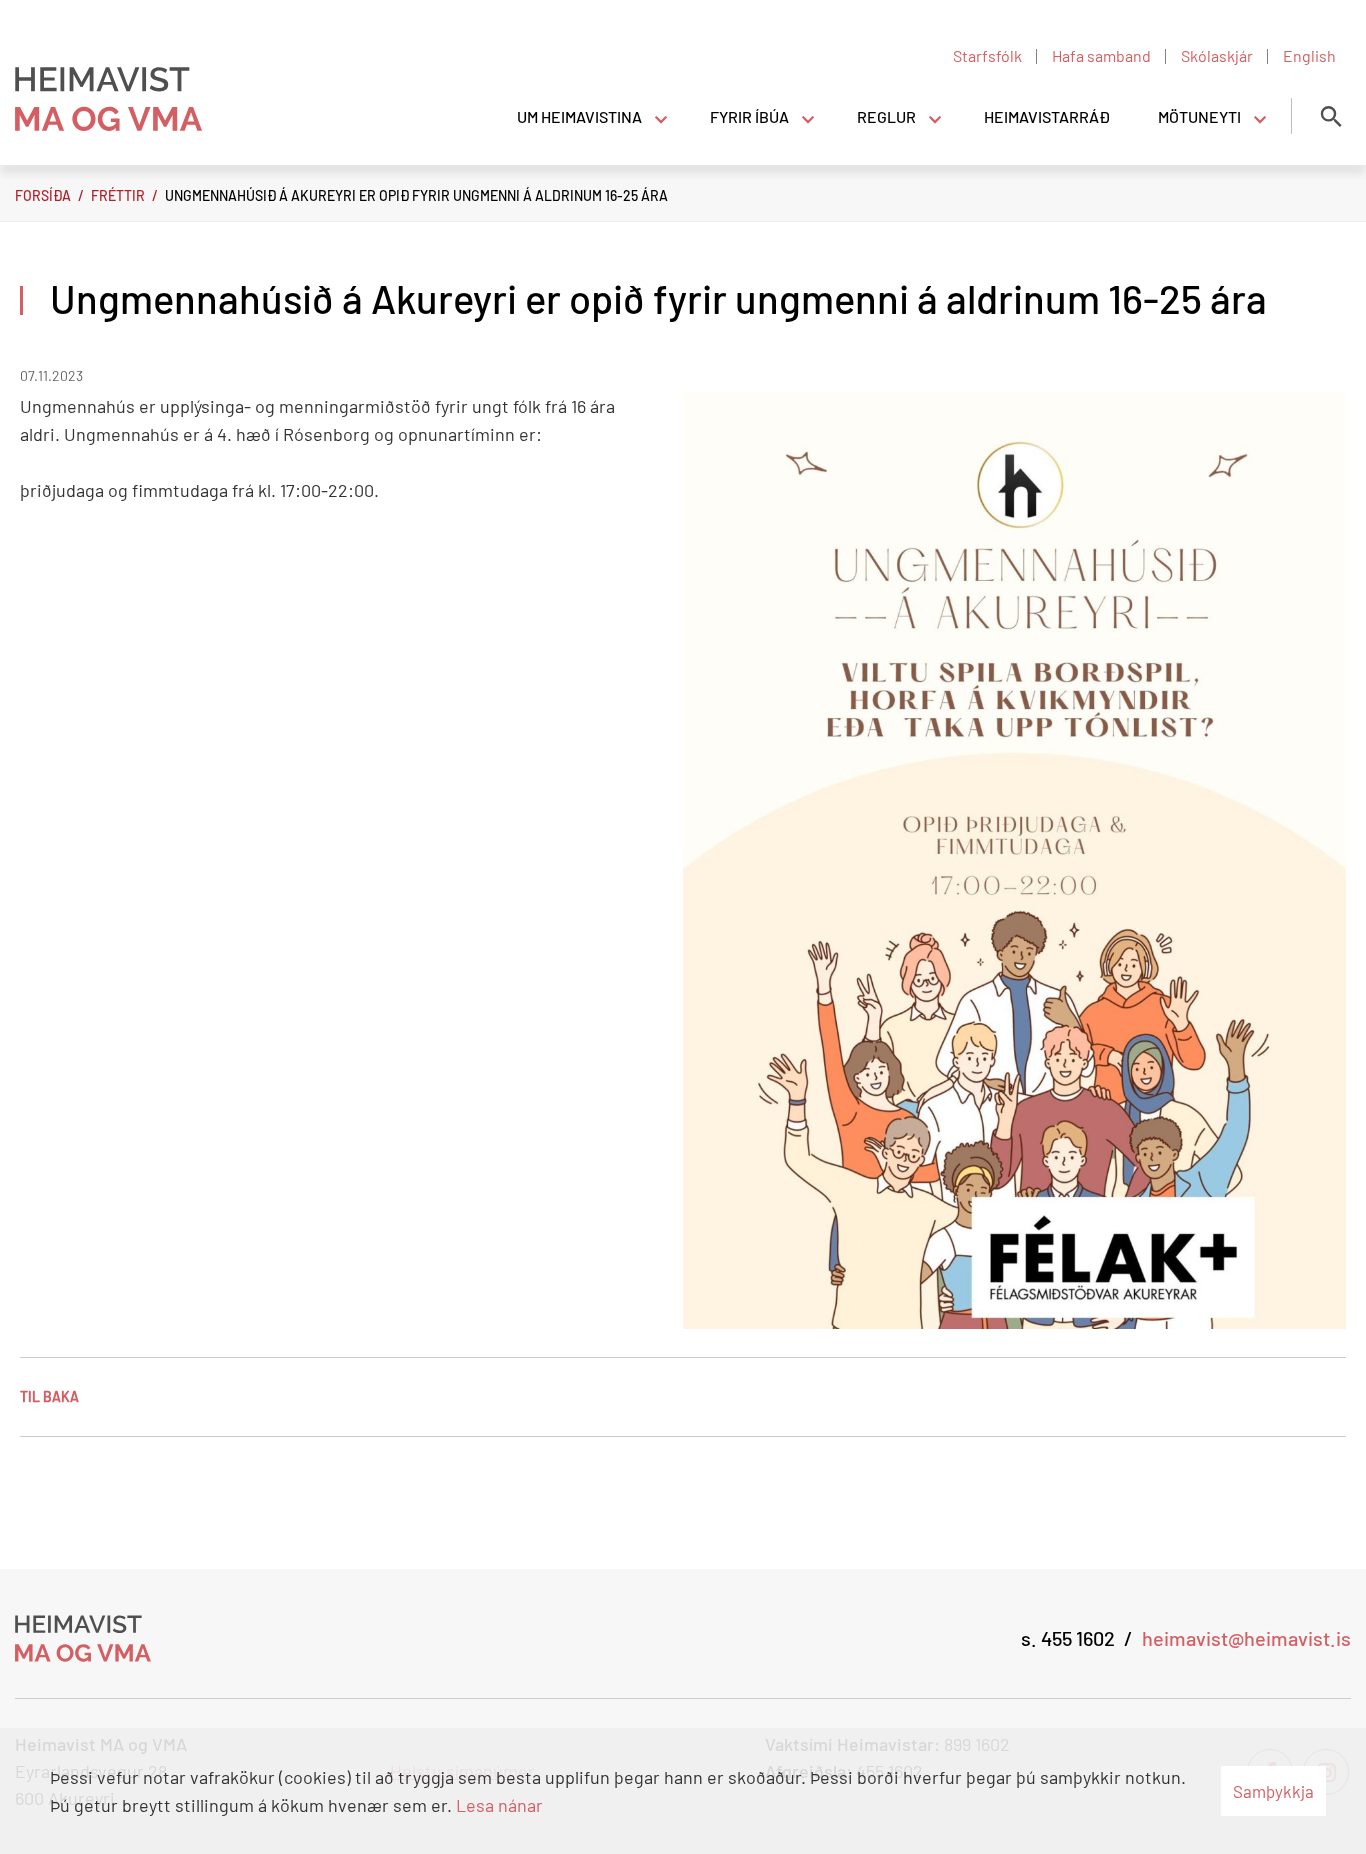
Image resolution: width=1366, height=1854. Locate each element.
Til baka (49, 1396)
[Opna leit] (1331, 116)
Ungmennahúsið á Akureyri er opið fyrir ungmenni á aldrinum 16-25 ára (416, 195)
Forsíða (43, 195)
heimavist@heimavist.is (1246, 1638)
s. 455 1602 (1068, 1638)
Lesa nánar (499, 1805)
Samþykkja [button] (1273, 1791)
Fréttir (118, 195)
